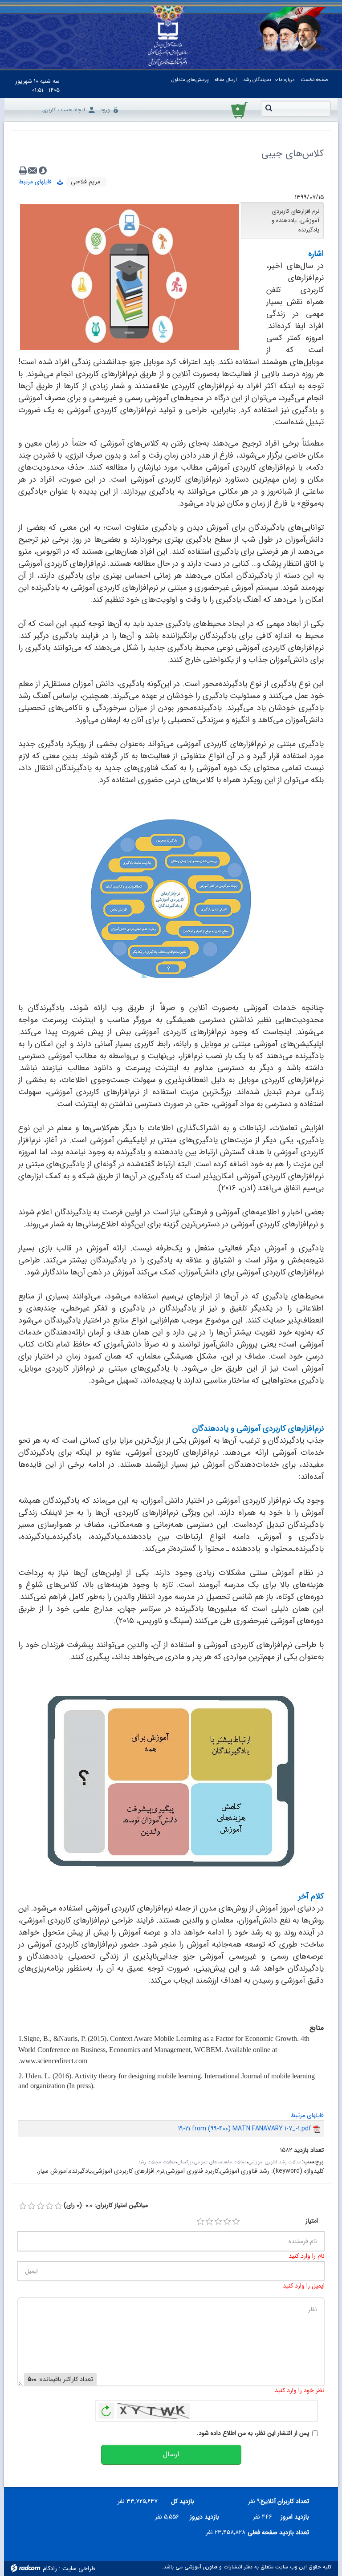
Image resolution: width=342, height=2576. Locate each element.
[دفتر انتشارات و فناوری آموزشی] (168, 44)
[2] (209, 2222)
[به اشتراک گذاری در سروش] (43, 170)
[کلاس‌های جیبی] (130, 276)
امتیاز (312, 2221)
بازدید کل (183, 2501)
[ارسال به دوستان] (33, 170)
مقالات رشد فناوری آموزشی (275, 2162)
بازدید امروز (295, 2517)
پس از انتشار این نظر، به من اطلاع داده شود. (253, 2433)
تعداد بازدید (309, 2150)
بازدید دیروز (204, 2517)
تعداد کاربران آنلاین (290, 2501)
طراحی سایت (79, 2568)
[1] (200, 2222)
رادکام (50, 2568)
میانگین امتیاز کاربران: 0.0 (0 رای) (106, 2205)
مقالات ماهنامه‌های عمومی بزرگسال (212, 2162)
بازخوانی (106, 2409)
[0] (23, 2206)
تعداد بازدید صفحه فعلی (281, 2532)
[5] (236, 2222)
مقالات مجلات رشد (157, 2162)
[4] (227, 2222)
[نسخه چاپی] (23, 170)
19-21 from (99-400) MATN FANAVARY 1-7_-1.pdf (245, 2129)
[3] (218, 2222)
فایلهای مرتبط (38, 182)
